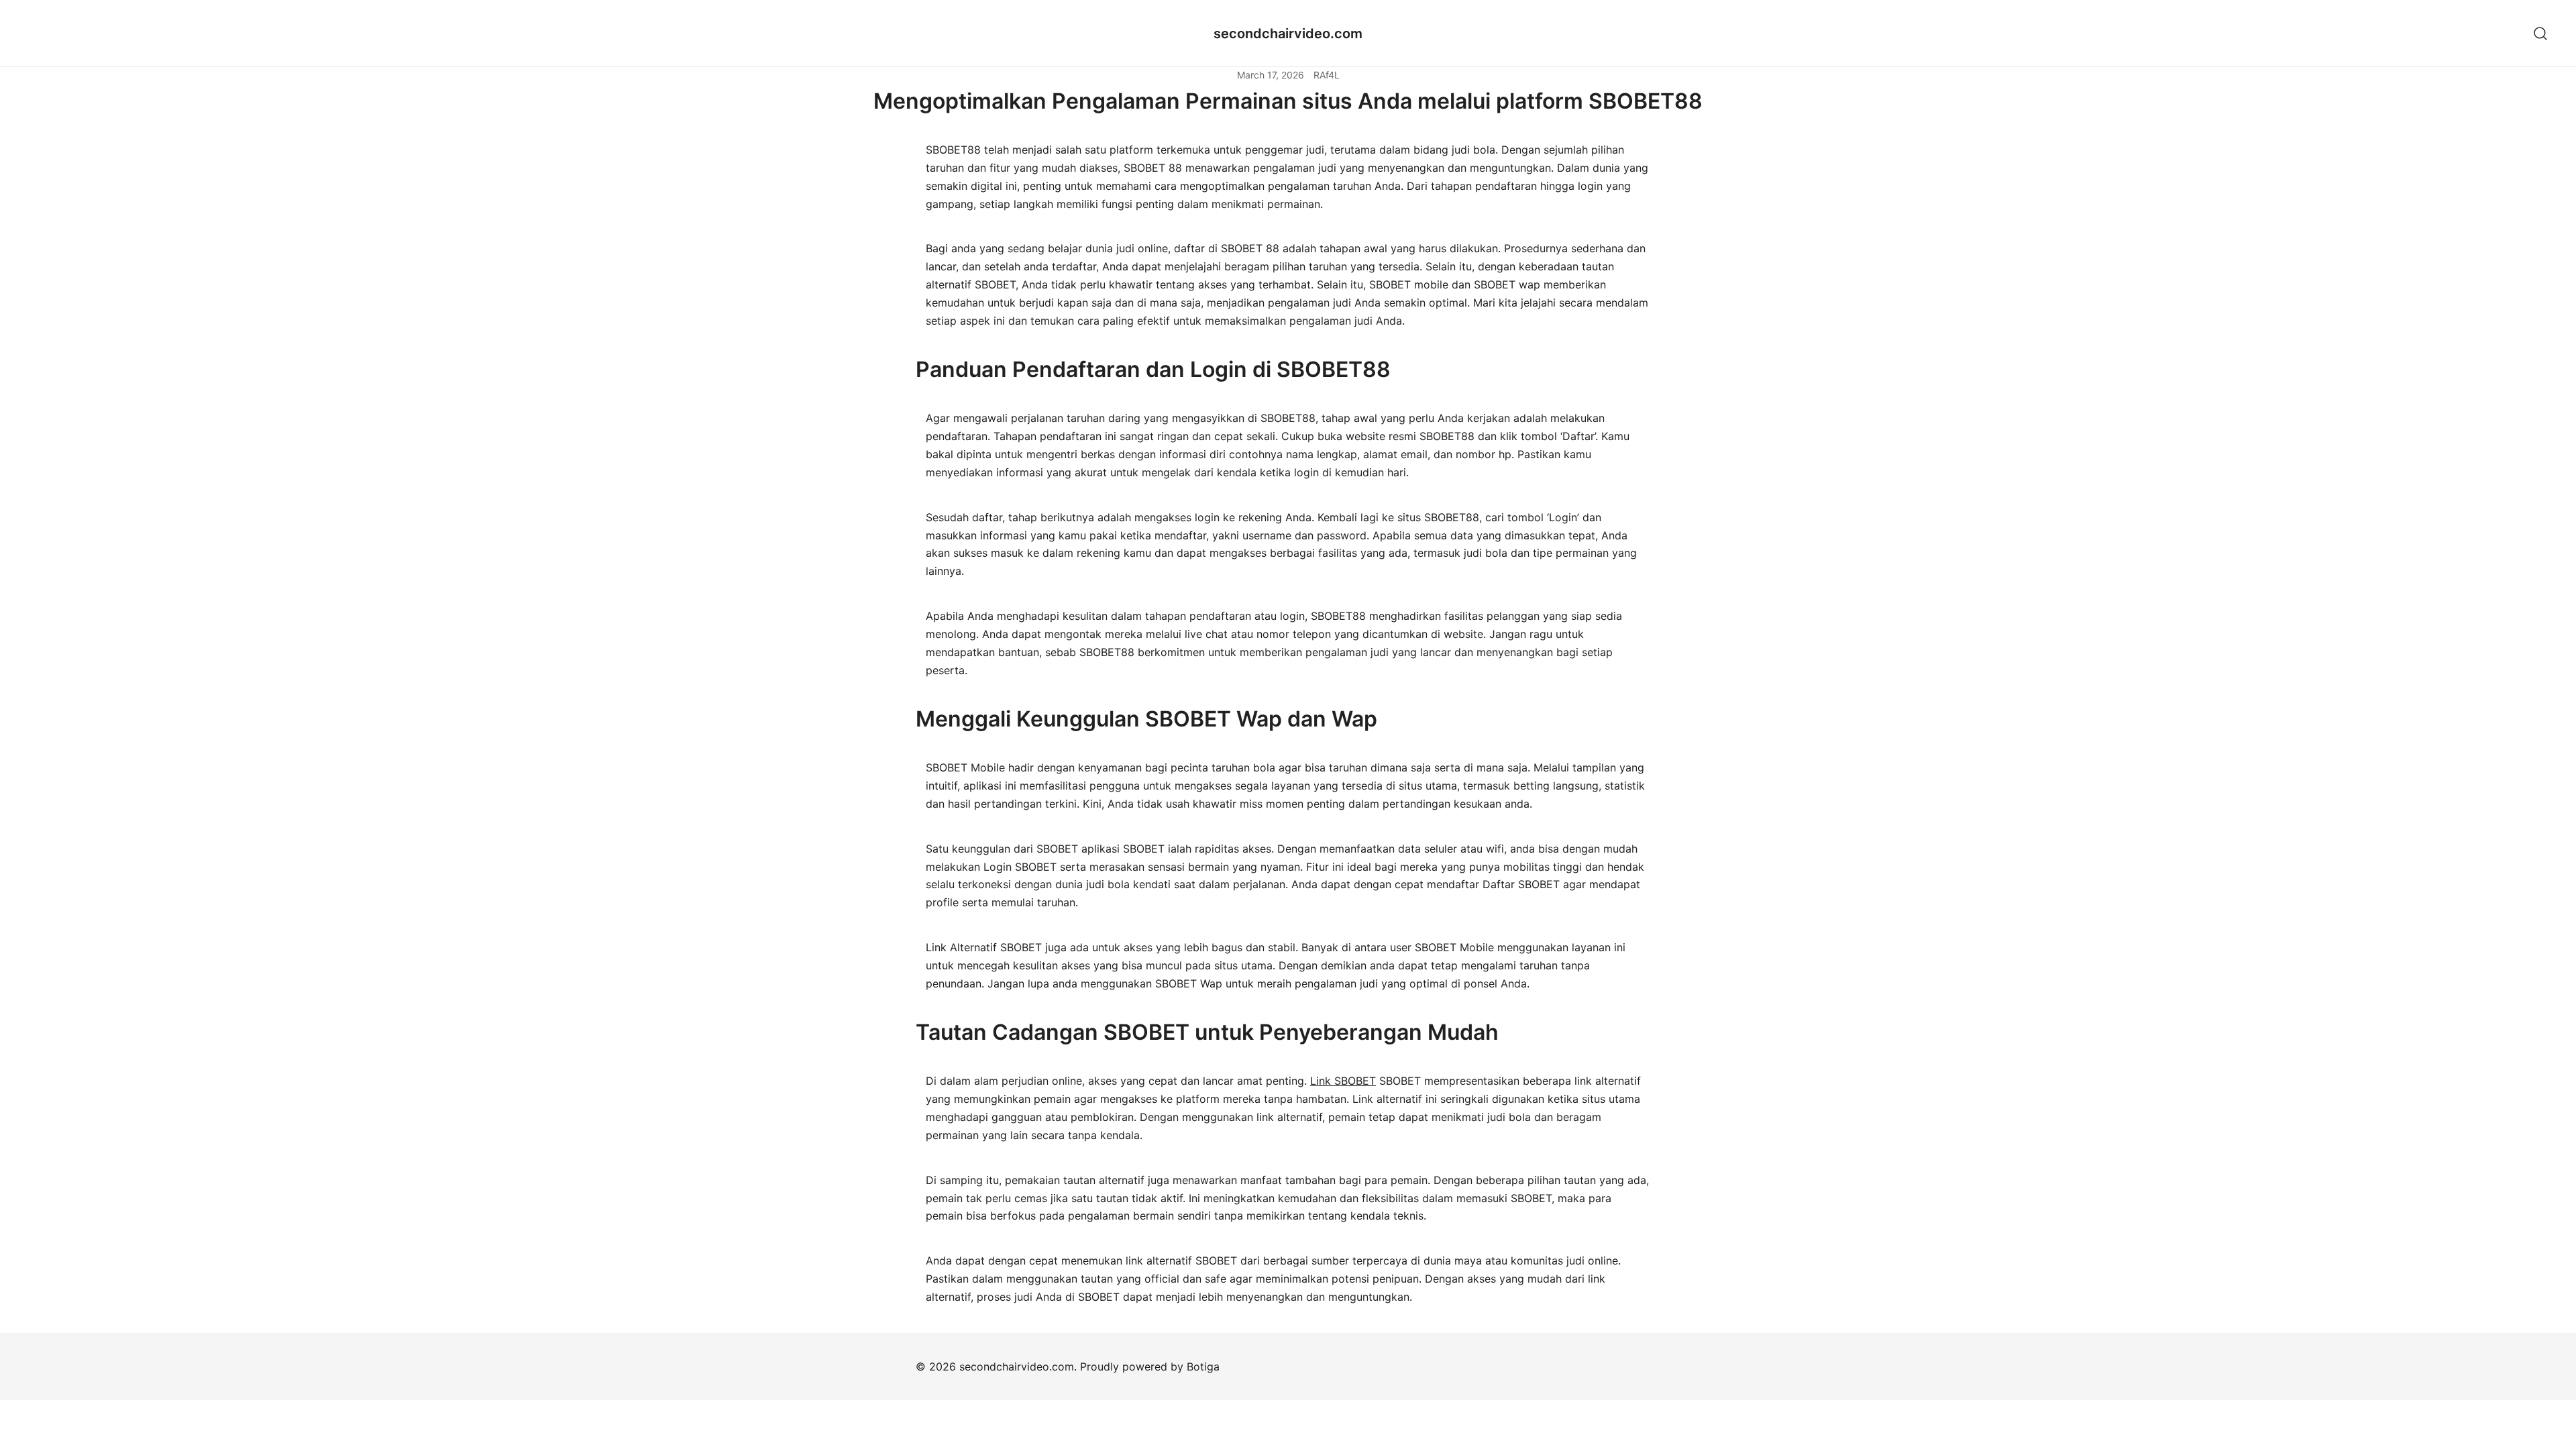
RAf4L (1327, 75)
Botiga (1203, 1366)
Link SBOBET (1343, 1081)
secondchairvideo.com (1288, 34)
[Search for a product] (2541, 33)
